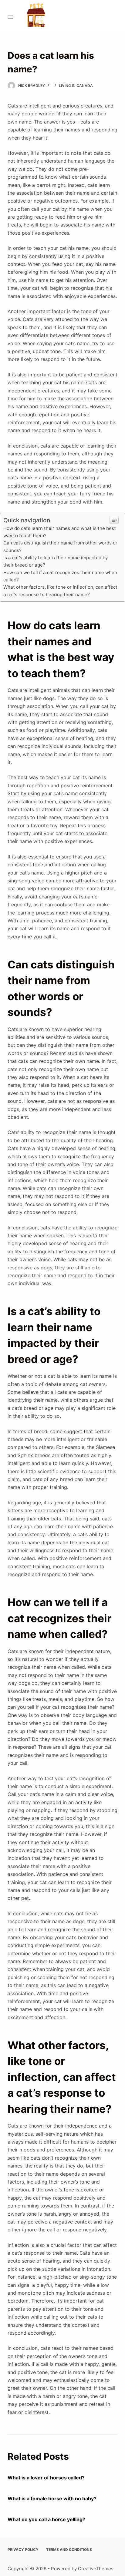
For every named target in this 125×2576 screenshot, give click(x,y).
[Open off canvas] (10, 17)
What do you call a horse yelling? (46, 2519)
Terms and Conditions (69, 2550)
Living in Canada (76, 86)
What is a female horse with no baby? (52, 2498)
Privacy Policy (23, 2550)
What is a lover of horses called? (46, 2478)
